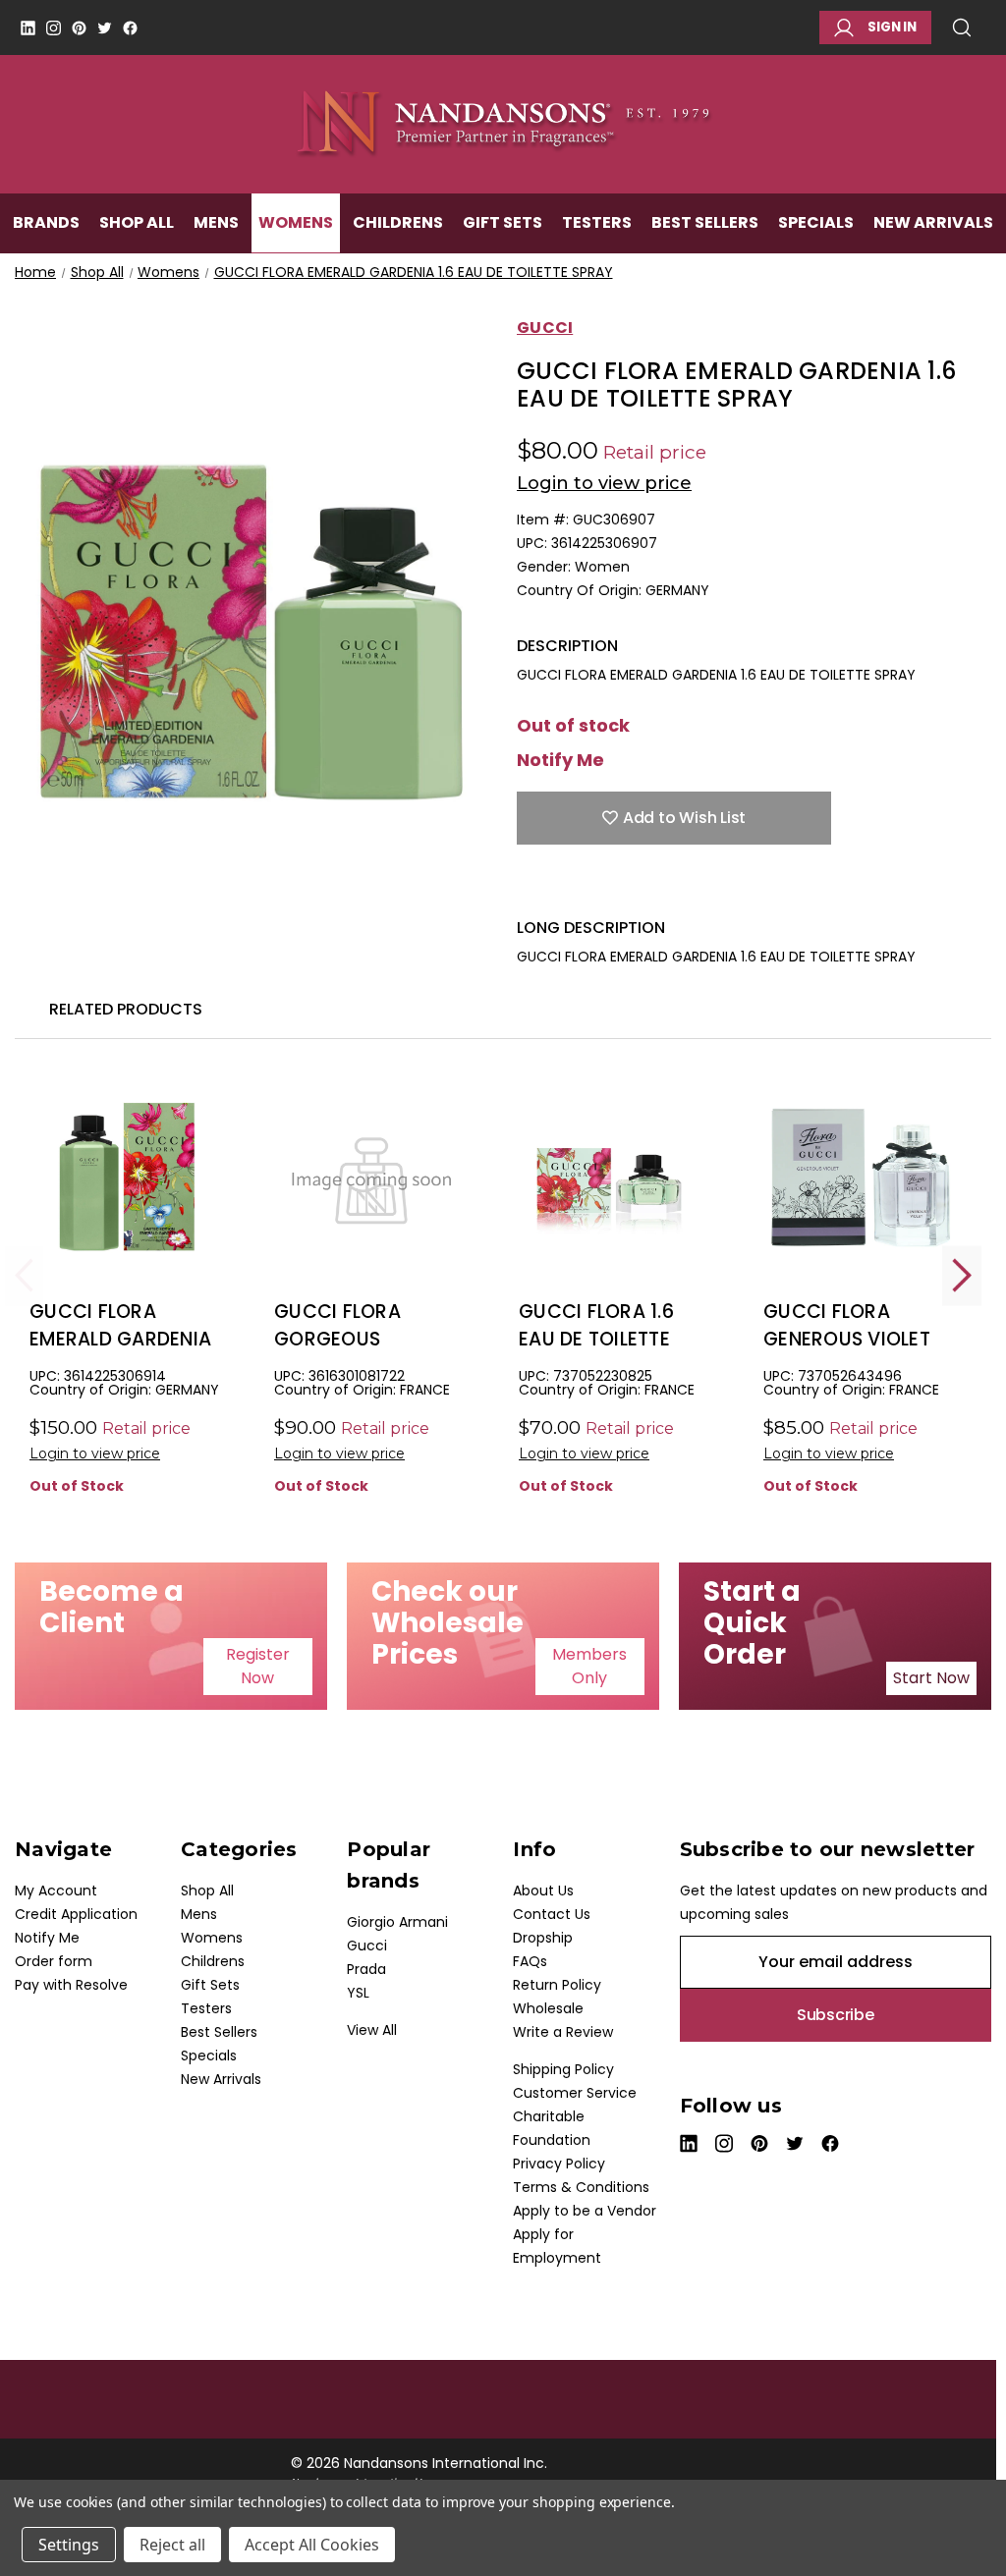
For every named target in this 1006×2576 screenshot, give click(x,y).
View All (372, 2030)
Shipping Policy (563, 2069)
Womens (296, 222)
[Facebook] (130, 28)
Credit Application (76, 1914)
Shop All (137, 222)
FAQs (530, 1961)
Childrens (398, 222)
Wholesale (548, 2008)
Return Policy (557, 1985)
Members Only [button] (589, 1666)
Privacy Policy (559, 2164)
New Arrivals (933, 222)
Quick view (127, 1210)
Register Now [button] (258, 1666)
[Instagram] (54, 28)
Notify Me (560, 760)
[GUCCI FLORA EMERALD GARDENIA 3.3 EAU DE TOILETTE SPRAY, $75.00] (127, 1178)
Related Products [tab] (126, 1009)
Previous (25, 1275)
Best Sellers (705, 222)
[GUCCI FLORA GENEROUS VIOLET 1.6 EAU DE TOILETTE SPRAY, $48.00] (861, 1178)
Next (962, 1275)
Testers (597, 222)
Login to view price (604, 483)
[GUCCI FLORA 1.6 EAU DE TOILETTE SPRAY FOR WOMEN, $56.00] (616, 1178)
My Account (56, 1891)
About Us (543, 1891)
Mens (216, 222)
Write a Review (563, 2032)
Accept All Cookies (312, 2545)
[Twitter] (105, 28)
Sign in (892, 27)
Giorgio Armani (397, 1922)
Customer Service (575, 2093)
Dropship (543, 1938)
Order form (54, 1961)
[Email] (561, 888)
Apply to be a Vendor (585, 2211)
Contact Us (552, 1914)
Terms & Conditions (581, 2187)
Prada (366, 1969)
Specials (816, 222)
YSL (358, 1993)
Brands (46, 222)
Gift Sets (503, 222)
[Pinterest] (79, 28)
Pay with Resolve (71, 1985)
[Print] (595, 888)
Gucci (367, 1946)
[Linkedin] (28, 28)
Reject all (172, 2545)
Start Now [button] (931, 1678)
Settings (69, 2545)
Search (969, 27)
